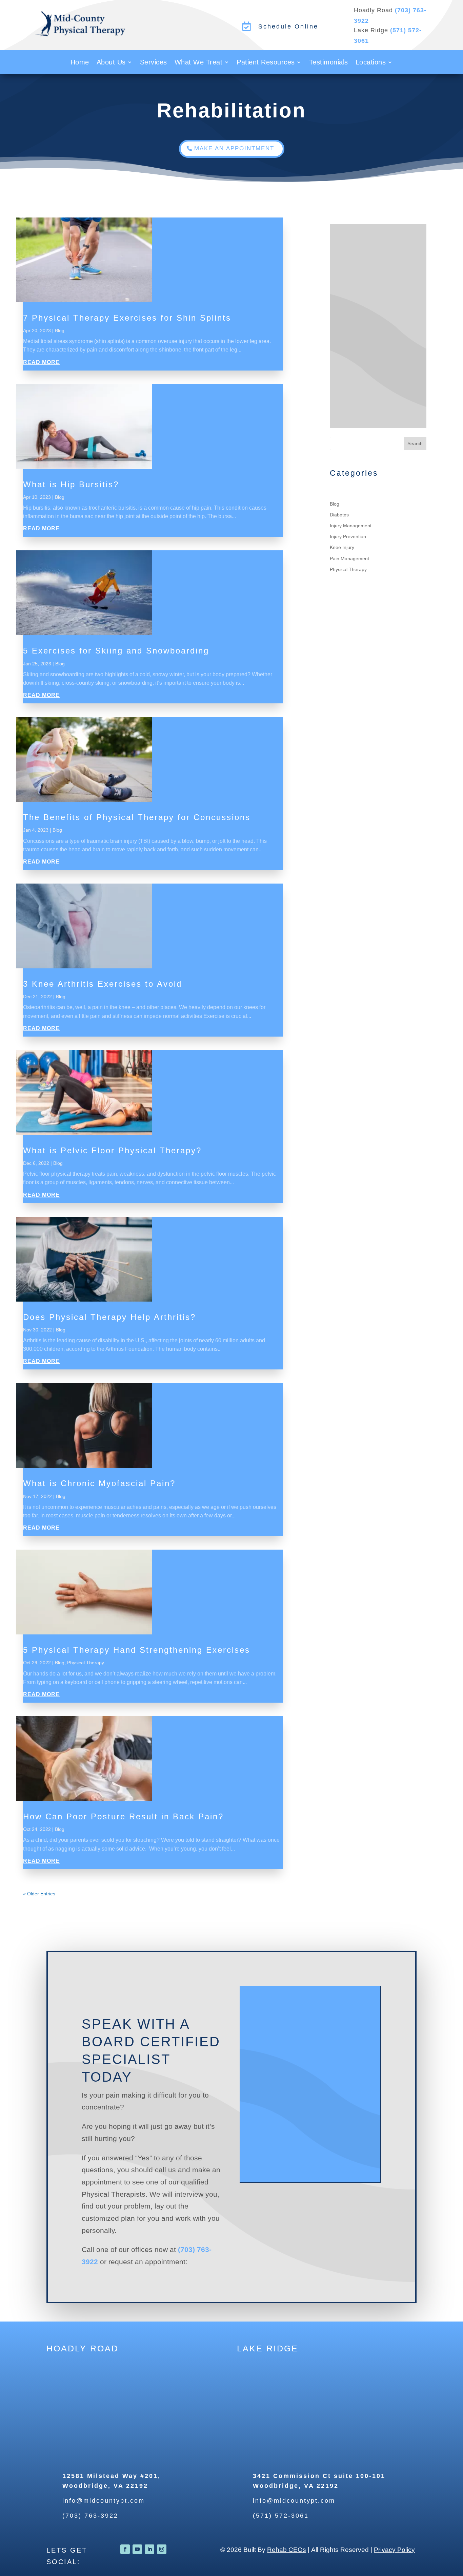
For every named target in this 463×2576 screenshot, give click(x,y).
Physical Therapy (86, 1663)
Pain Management (349, 558)
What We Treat (199, 63)
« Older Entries (39, 1894)
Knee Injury (342, 547)
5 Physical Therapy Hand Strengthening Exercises (137, 1650)
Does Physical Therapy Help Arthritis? (109, 1317)
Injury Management (351, 526)
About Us (111, 63)
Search (415, 443)
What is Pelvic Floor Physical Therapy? (112, 1150)
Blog (60, 330)
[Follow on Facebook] (125, 2549)
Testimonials (329, 63)
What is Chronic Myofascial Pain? (99, 1483)
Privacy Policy (394, 2550)
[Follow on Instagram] (162, 2549)
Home (80, 63)
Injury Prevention (348, 536)
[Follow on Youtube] (137, 2549)
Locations (371, 63)
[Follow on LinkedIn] (149, 2549)
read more (41, 362)
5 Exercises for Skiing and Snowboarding (116, 651)
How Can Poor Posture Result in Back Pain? (123, 1816)
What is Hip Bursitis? (71, 484)
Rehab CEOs (287, 2550)
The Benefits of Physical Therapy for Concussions (137, 817)
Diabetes (339, 515)
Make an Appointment (234, 148)
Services (154, 63)
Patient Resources (266, 63)
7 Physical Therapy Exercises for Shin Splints (127, 318)
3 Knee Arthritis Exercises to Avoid (103, 984)
